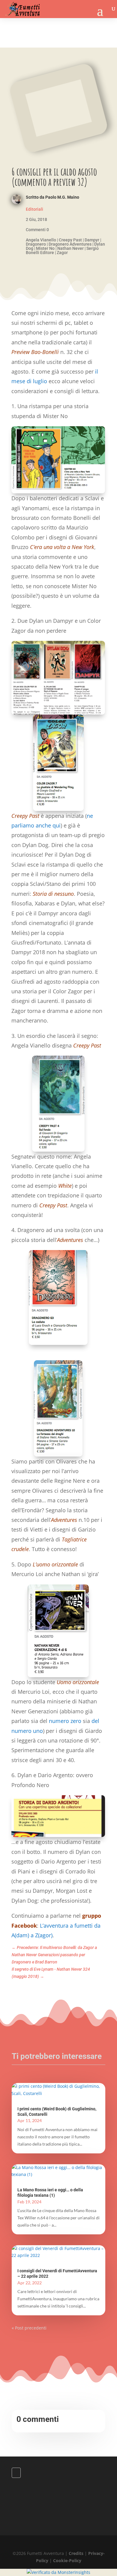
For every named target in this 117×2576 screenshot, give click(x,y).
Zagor (62, 253)
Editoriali (34, 209)
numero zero (65, 1721)
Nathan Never (70, 248)
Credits (76, 2553)
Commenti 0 (37, 230)
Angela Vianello (41, 240)
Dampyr (92, 240)
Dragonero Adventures (70, 244)
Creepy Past (70, 240)
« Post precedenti (29, 2328)
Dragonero (36, 244)
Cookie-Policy (67, 2560)
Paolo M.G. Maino (62, 197)
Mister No (45, 248)
